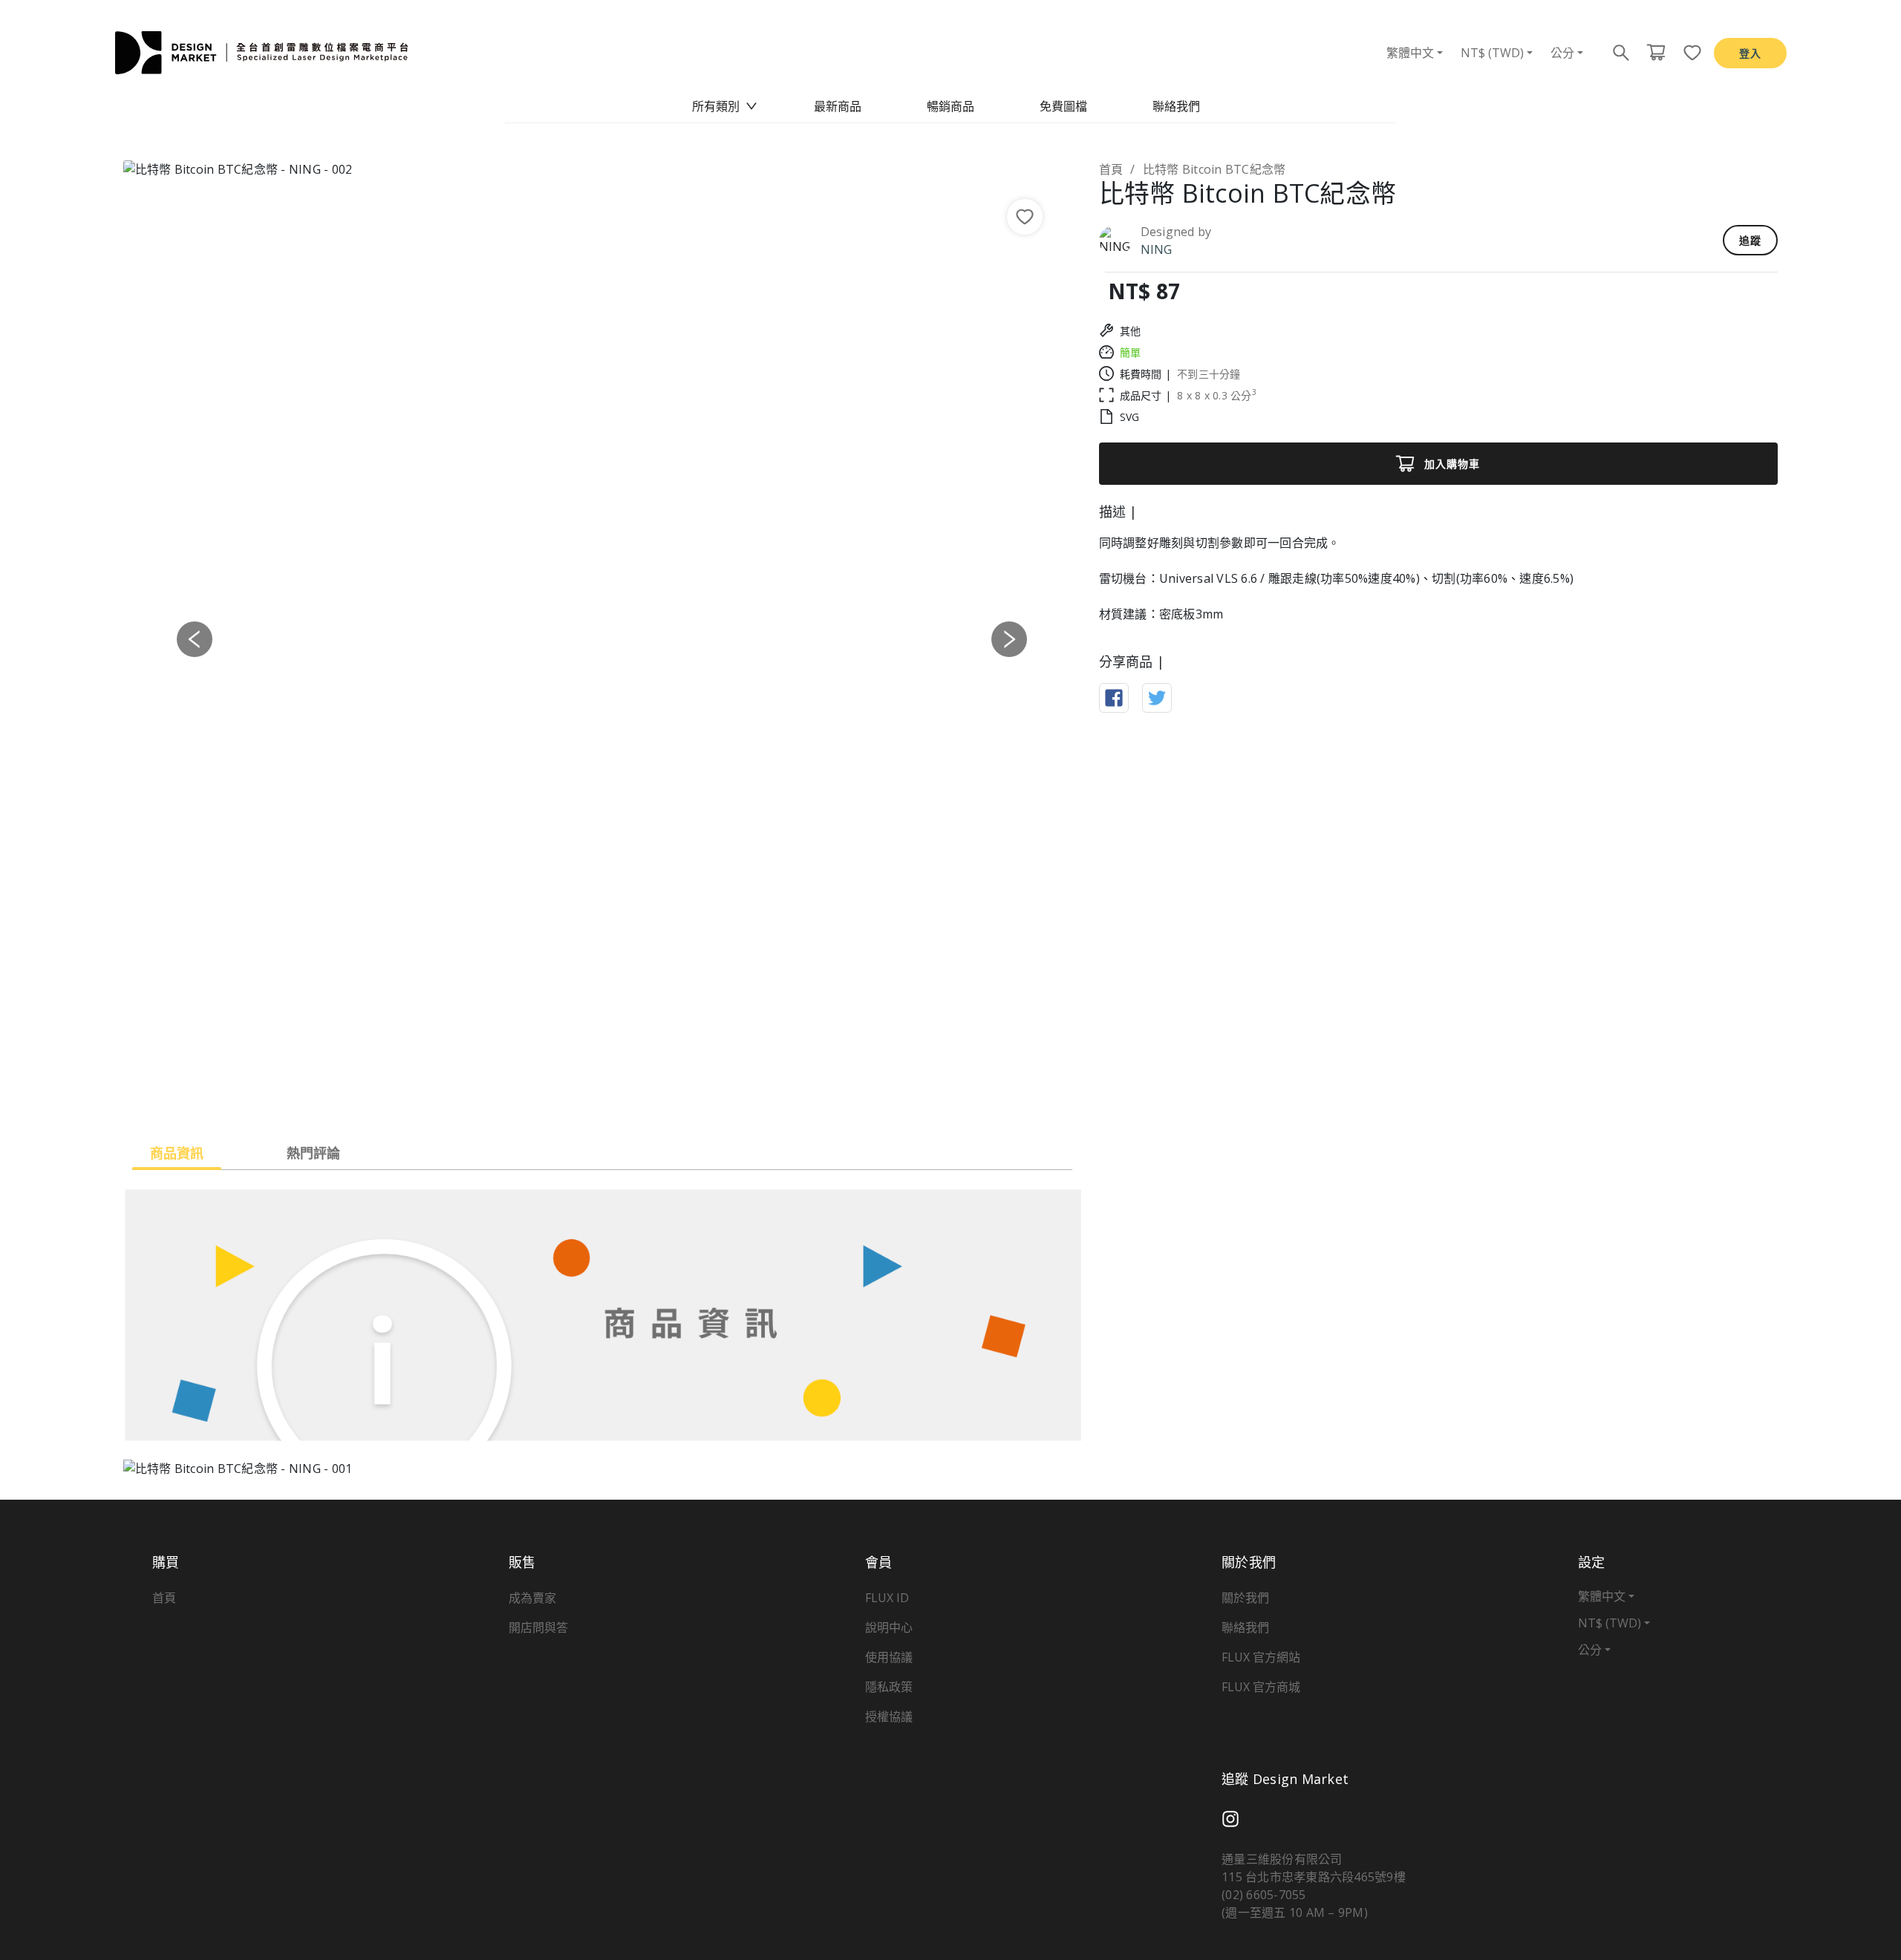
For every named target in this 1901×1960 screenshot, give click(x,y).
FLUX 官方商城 (1261, 1687)
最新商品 (838, 106)
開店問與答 (538, 1627)
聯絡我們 (1176, 106)
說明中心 (889, 1627)
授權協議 (889, 1716)
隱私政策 (889, 1687)
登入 (1750, 53)
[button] (195, 639)
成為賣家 (532, 1598)
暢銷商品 (950, 106)
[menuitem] (725, 106)
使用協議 (889, 1657)
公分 (1562, 53)
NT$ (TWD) (1492, 53)
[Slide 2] (602, 1098)
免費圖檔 (1063, 106)
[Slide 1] (575, 1098)
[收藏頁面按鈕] (1688, 53)
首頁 (1111, 169)
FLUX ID (887, 1598)
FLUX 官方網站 (1261, 1657)
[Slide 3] (629, 1098)
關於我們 (1245, 1598)
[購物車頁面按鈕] (1656, 53)
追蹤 (1750, 240)
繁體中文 (1410, 53)
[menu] (950, 106)
